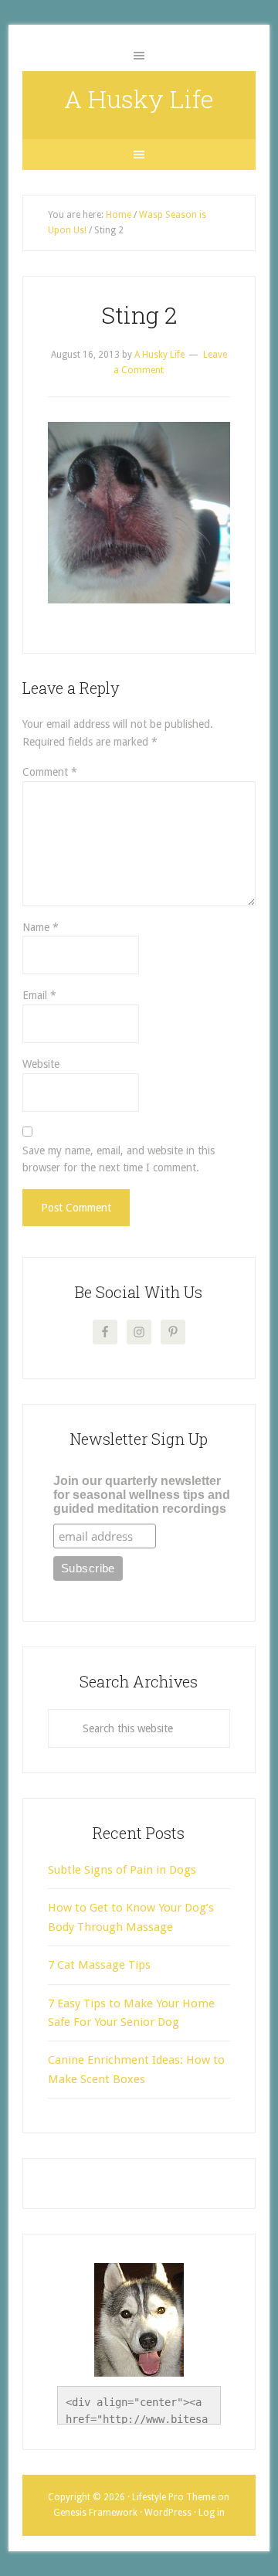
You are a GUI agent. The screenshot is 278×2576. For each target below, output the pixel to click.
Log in (212, 2513)
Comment (50, 772)
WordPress (168, 2513)
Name (41, 927)
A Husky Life (139, 99)
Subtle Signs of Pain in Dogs (122, 1870)
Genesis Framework (95, 2513)
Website (41, 1064)
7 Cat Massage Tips (99, 1965)
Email (39, 995)
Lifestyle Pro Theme (174, 2497)
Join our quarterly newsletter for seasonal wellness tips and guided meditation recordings (142, 1495)
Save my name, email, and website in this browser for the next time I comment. (119, 1159)
